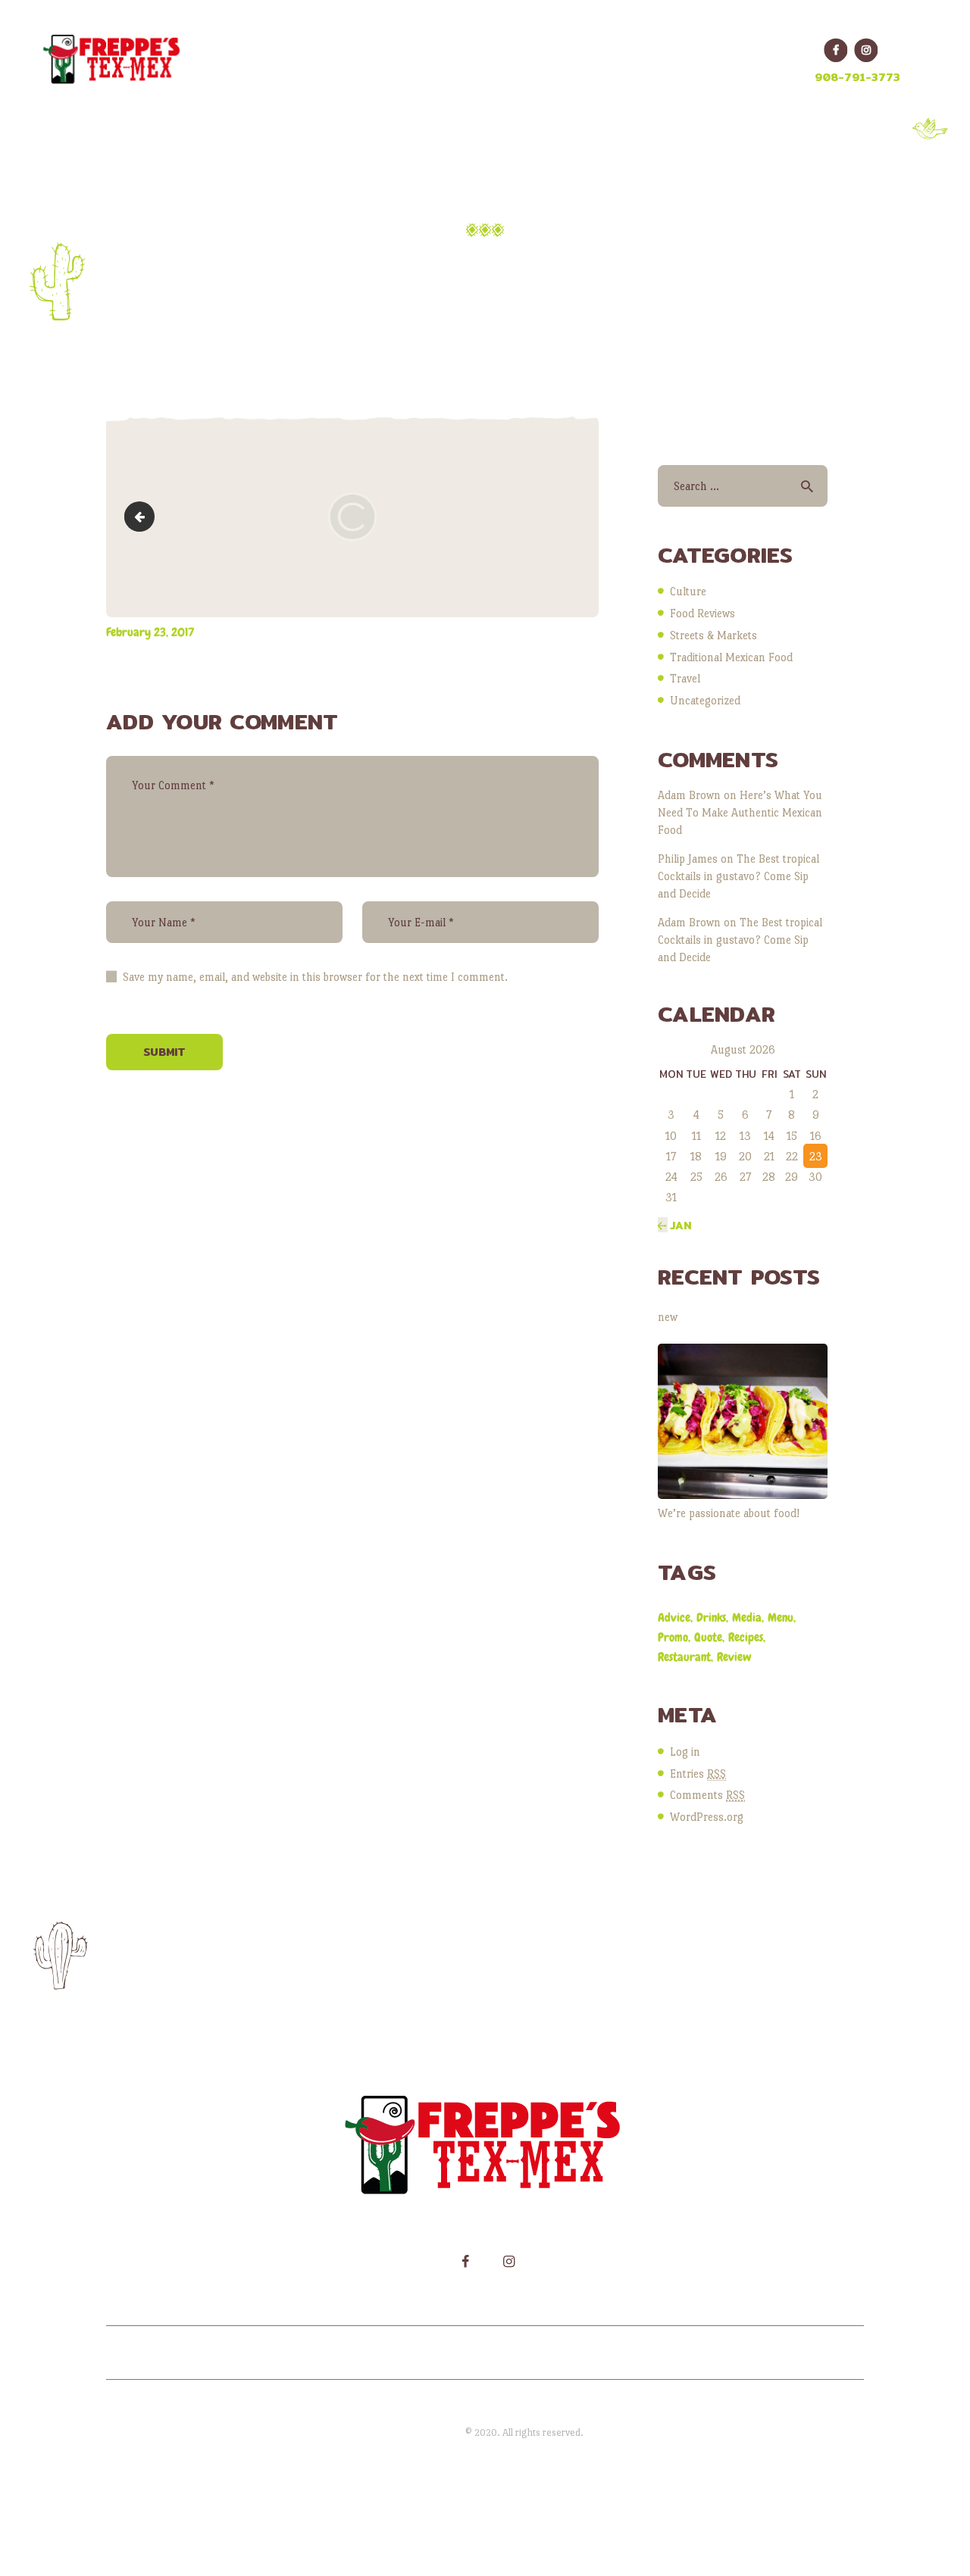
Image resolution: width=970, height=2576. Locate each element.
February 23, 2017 (150, 632)
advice (674, 1617)
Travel (685, 678)
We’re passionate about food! (729, 1513)
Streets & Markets (713, 635)
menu (781, 1617)
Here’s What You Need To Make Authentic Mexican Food (740, 812)
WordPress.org (707, 1817)
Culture (688, 591)
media (747, 1617)
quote (708, 1637)
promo (673, 1637)
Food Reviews (702, 613)
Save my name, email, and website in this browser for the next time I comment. (315, 977)
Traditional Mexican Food (731, 657)
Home (354, 262)
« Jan (674, 1226)
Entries (698, 1774)
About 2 (430, 262)
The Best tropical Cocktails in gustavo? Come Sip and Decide (738, 876)
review (734, 1657)
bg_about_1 (142, 516)
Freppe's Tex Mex (426, 2432)
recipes (746, 1637)
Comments (707, 1795)
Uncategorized (705, 700)
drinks (711, 1617)
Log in (685, 1752)
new (668, 1317)
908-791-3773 (857, 77)
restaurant (684, 1657)
